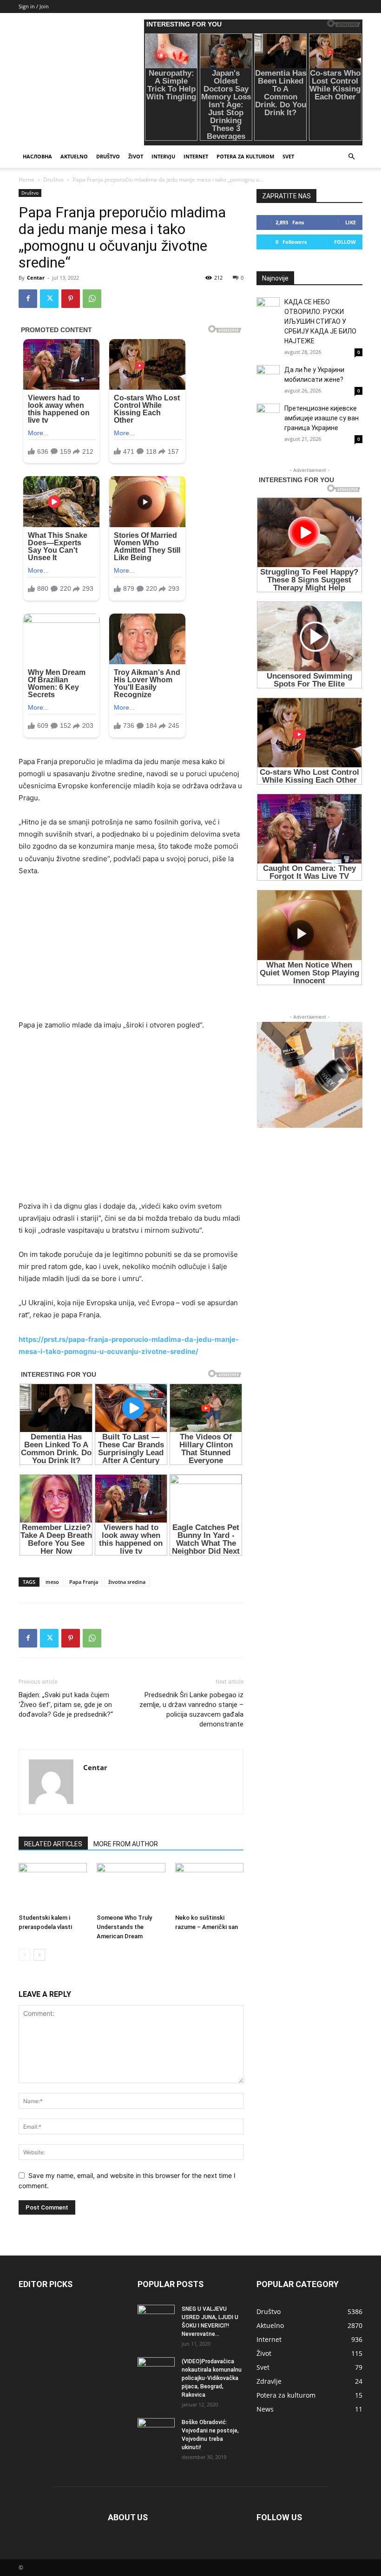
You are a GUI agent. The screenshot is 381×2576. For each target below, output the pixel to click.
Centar (36, 278)
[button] (351, 157)
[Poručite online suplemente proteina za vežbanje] (309, 1075)
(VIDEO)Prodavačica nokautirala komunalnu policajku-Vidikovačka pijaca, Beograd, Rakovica (212, 2378)
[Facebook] (28, 299)
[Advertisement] (131, 954)
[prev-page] (24, 1955)
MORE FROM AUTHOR (126, 1844)
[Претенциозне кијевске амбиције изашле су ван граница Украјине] (268, 415)
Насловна (37, 156)
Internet (196, 156)
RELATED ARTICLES (53, 1844)
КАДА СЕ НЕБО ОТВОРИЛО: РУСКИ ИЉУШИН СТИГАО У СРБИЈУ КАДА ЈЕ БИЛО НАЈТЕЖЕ (320, 321)
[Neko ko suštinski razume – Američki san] (209, 1886)
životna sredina (127, 1582)
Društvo (108, 156)
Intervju (163, 156)
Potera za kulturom (245, 156)
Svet (288, 156)
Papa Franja (84, 1582)
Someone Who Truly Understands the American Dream (124, 1927)
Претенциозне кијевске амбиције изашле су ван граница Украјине (322, 418)
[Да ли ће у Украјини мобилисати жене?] (268, 377)
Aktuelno (74, 156)
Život (136, 156)
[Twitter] (49, 299)
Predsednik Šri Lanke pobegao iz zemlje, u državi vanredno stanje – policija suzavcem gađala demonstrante (191, 1710)
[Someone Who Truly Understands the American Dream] (131, 1886)
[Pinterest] (71, 299)
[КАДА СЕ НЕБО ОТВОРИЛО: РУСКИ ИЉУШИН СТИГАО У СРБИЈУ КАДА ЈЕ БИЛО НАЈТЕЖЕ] (268, 309)
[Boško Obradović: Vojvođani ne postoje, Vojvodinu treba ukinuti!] (156, 2431)
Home (26, 180)
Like (351, 222)
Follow (345, 242)
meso (52, 1582)
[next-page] (39, 1955)
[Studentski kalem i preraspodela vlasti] (53, 1886)
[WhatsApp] (92, 299)
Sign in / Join (34, 6)
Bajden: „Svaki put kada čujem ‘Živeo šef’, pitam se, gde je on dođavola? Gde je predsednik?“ (66, 1705)
